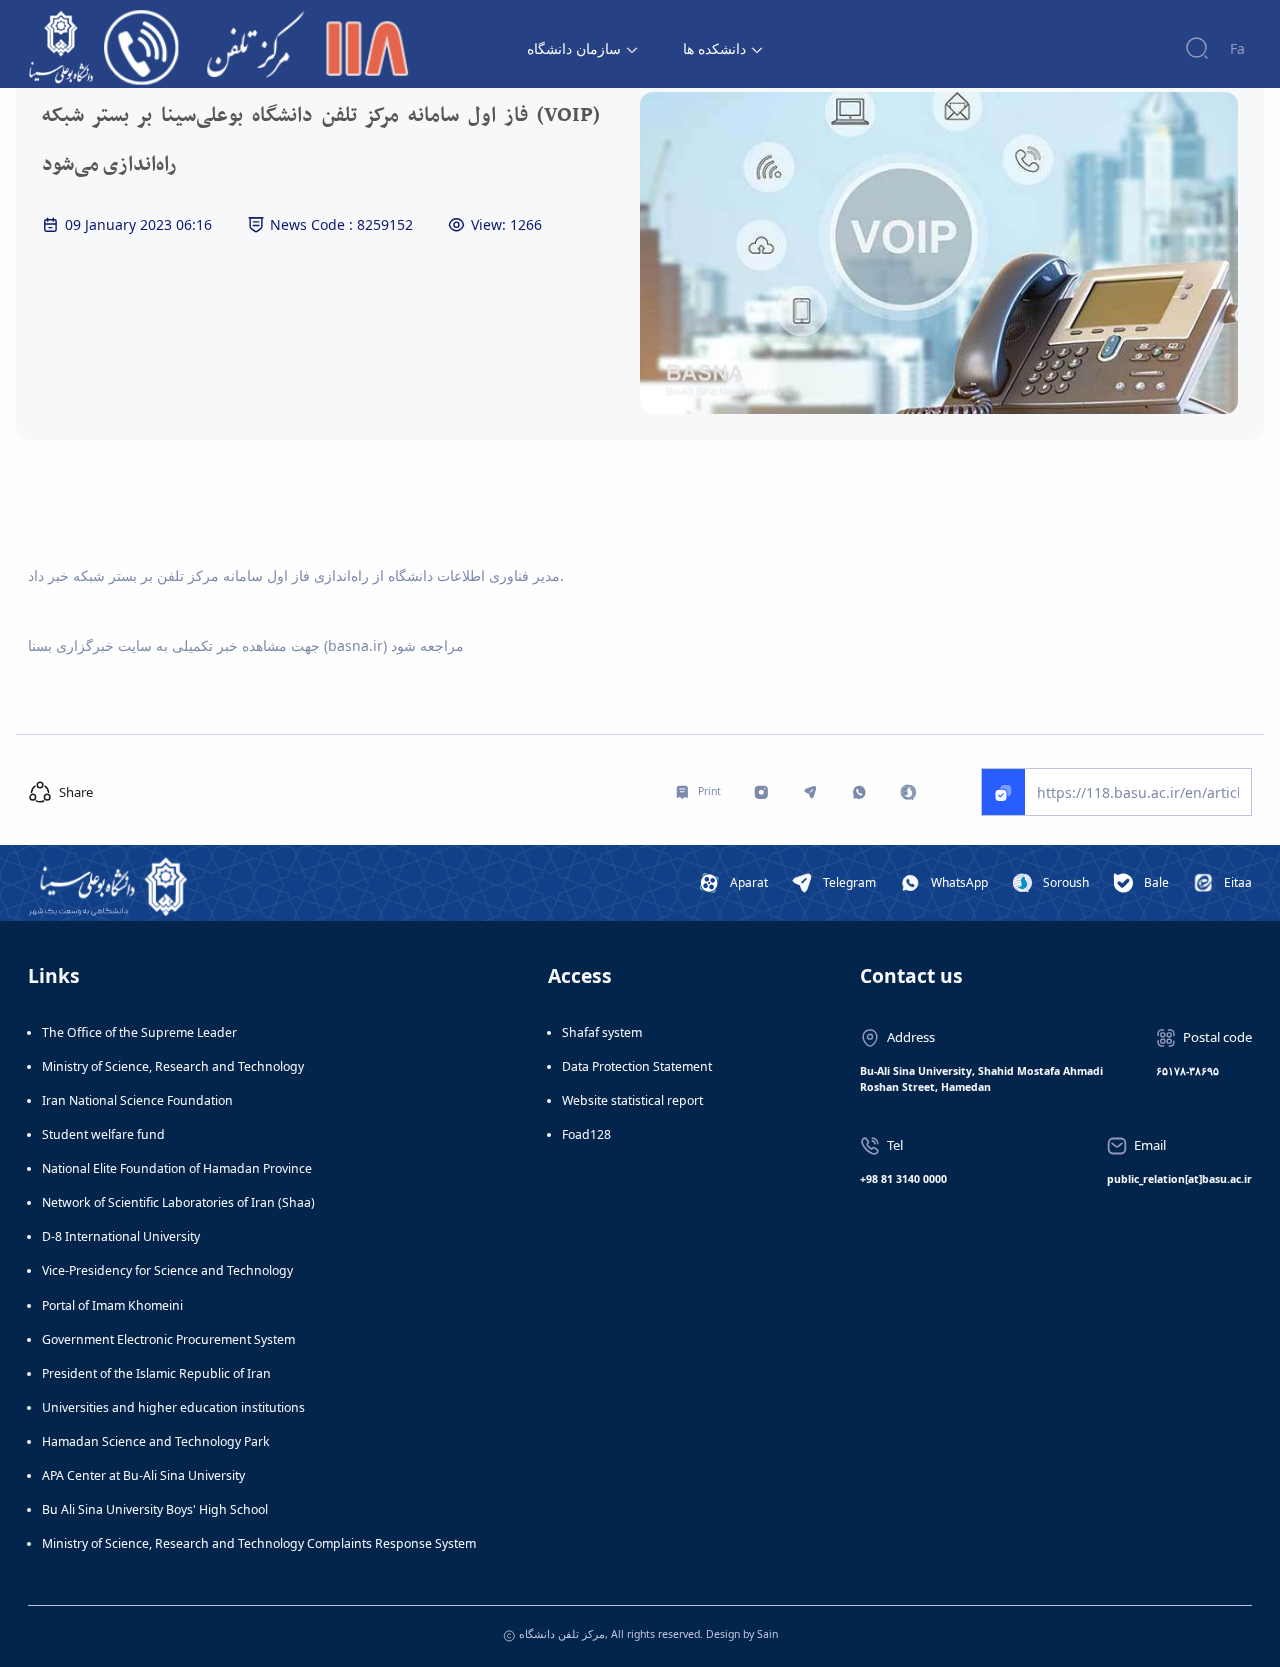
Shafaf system (602, 1032)
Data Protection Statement (637, 1066)
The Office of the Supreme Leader (139, 1032)
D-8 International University (121, 1236)
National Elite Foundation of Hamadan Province (177, 1168)
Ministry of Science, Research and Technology (173, 1066)
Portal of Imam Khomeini (112, 1305)
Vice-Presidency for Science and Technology (167, 1270)
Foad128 (586, 1134)
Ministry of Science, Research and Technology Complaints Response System (259, 1543)
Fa (1237, 48)
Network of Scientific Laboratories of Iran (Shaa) (178, 1202)
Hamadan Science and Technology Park (156, 1441)
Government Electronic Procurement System (168, 1339)
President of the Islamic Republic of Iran (156, 1373)
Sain (767, 1634)
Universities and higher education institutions (173, 1407)
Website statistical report (632, 1100)
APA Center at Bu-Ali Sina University (143, 1475)
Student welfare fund (103, 1134)
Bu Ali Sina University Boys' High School (155, 1509)
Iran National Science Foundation (137, 1100)
